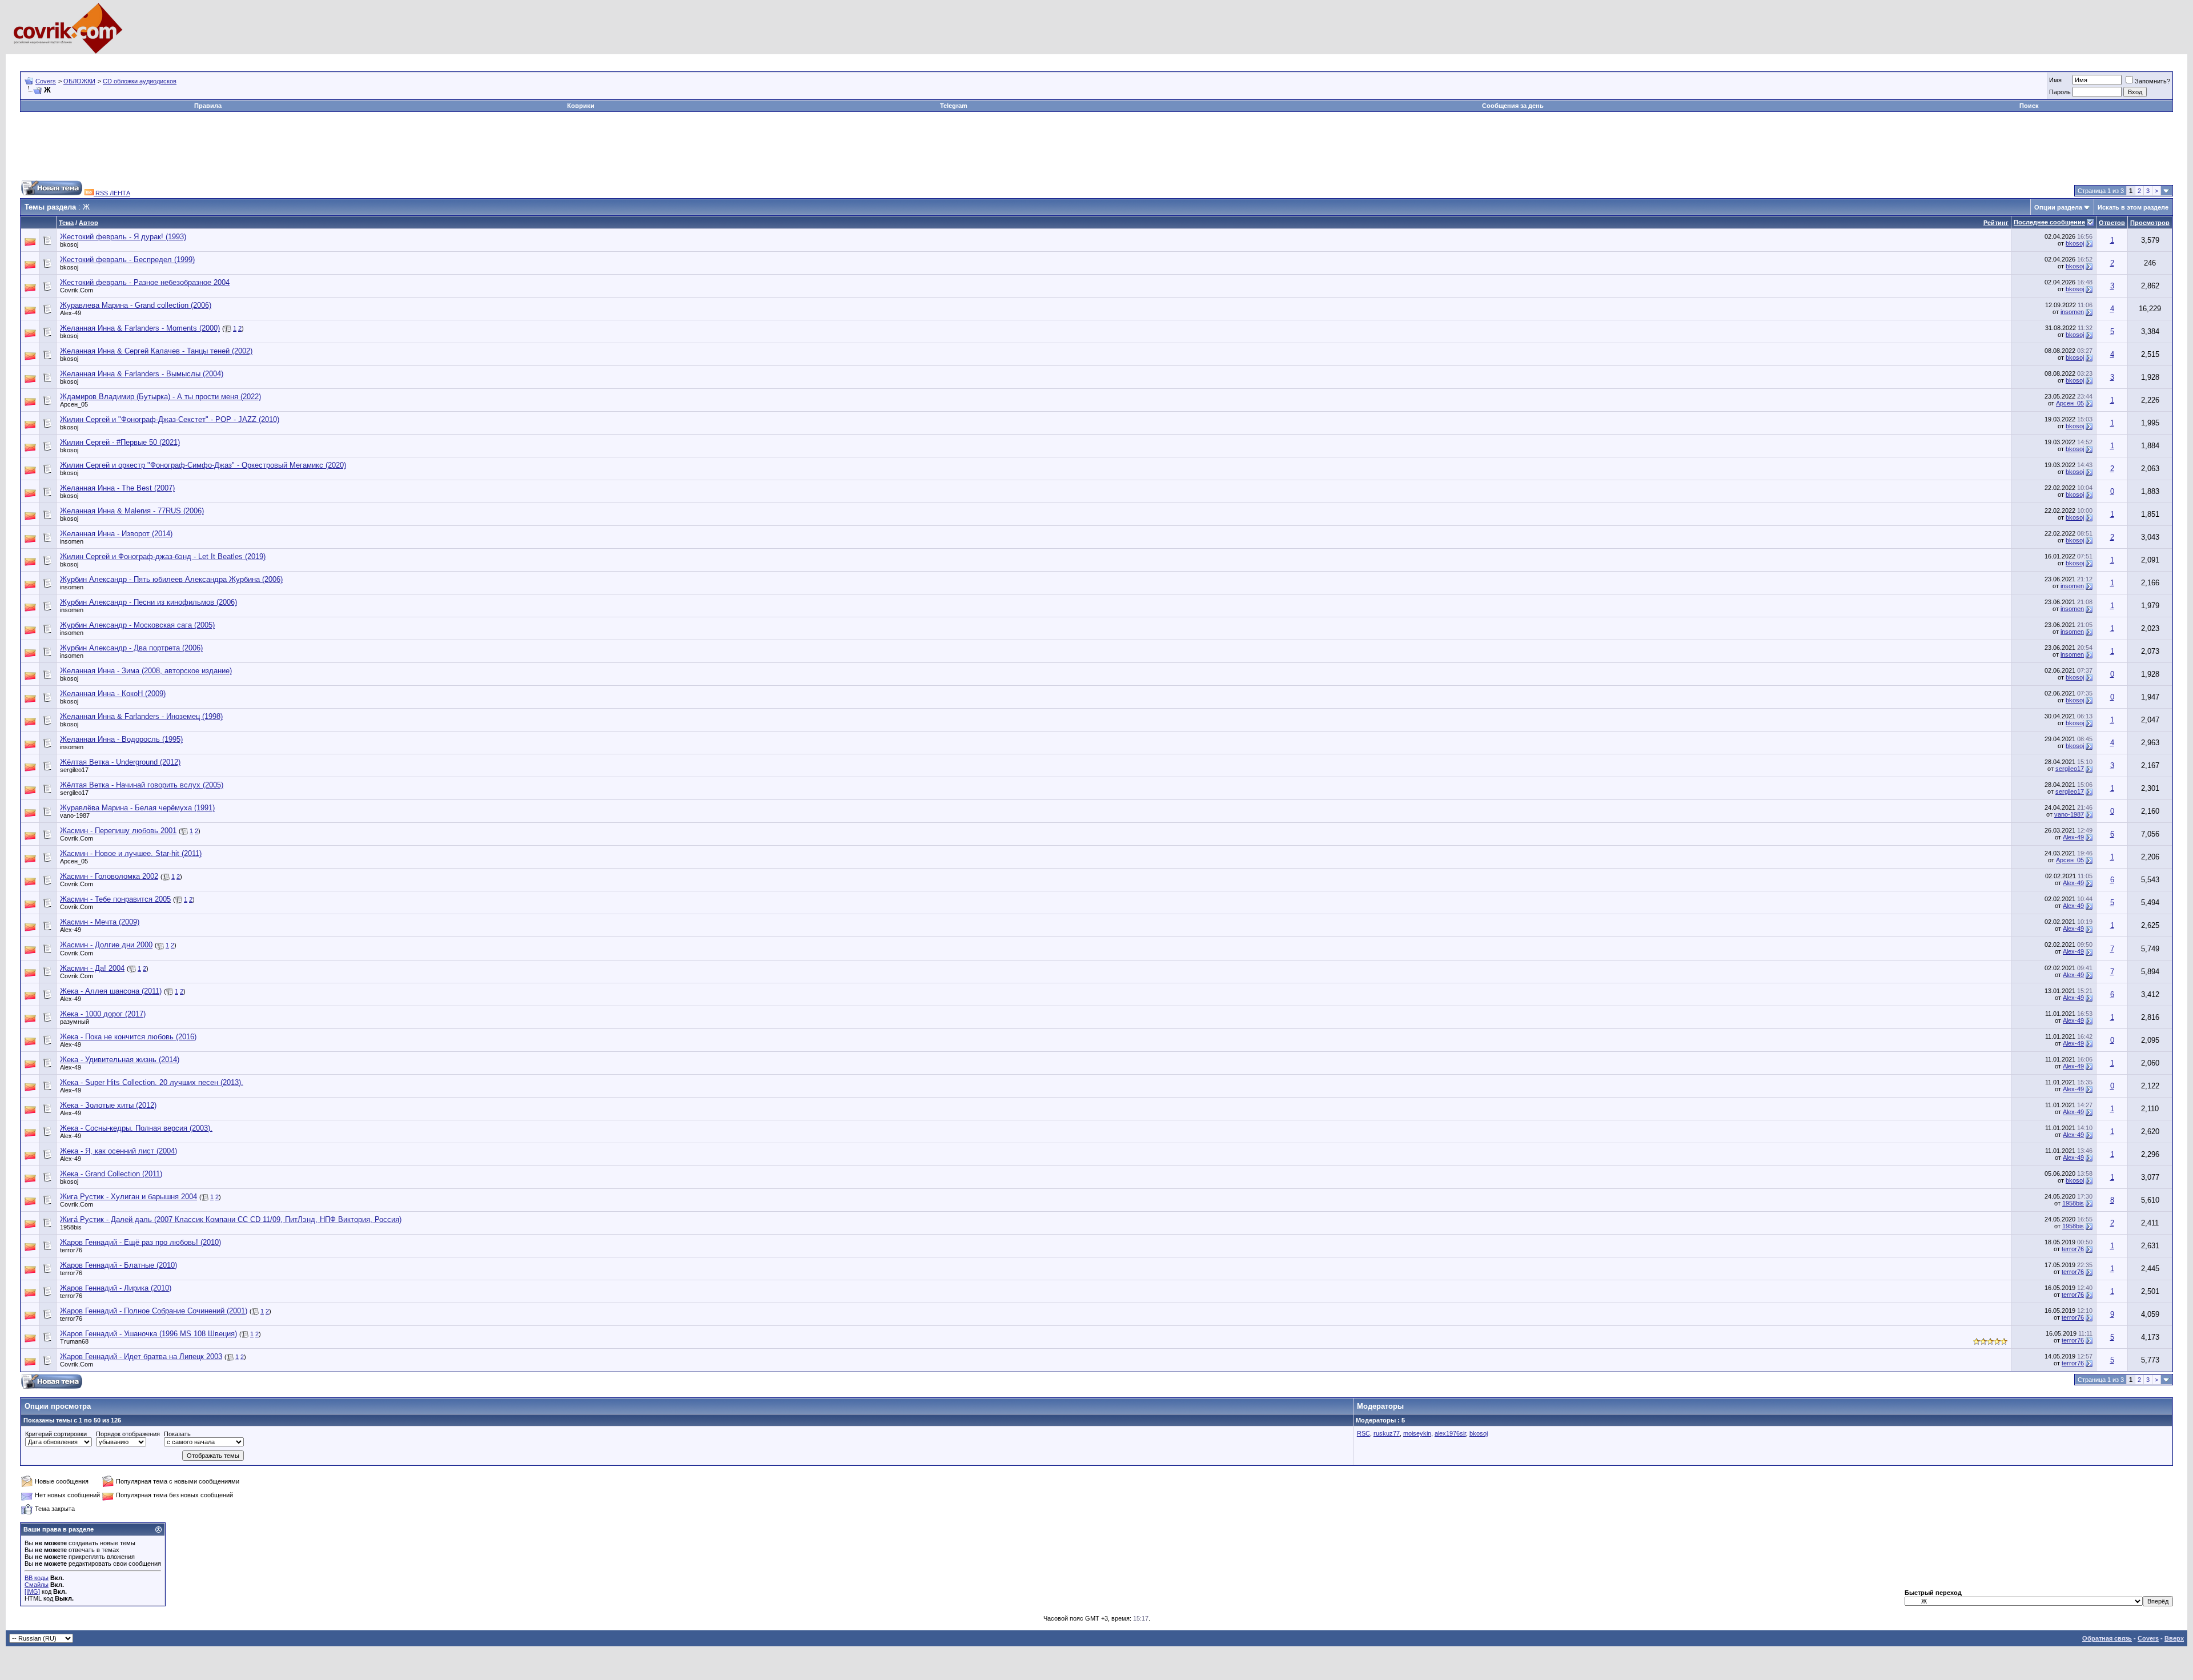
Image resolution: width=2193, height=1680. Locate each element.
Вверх (2174, 1638)
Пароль (2060, 92)
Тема (66, 223)
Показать (177, 1434)
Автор (89, 223)
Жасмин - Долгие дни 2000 (106, 945)
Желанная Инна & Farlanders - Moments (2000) (140, 328)
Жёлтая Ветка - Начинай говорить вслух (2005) (142, 785)
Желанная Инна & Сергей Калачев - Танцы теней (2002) (156, 351)
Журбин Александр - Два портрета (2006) (131, 648)
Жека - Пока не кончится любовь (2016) (128, 1037)
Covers (46, 81)
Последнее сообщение (2049, 222)
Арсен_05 (74, 404)
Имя (2055, 80)
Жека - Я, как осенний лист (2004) (119, 1151)
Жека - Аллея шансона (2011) (111, 991)
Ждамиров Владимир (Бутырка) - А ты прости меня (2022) (160, 397)
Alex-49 (71, 313)
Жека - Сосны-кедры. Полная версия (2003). (136, 1128)
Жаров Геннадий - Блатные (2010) (119, 1265)
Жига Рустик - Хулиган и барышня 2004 (128, 1197)
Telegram (954, 106)
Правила (208, 106)
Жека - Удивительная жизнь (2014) (120, 1060)
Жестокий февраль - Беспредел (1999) (127, 260)
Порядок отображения (128, 1434)
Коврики (581, 106)
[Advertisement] (228, 59)
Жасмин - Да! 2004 (92, 968)
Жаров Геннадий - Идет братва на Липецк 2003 (141, 1357)
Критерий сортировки (56, 1434)
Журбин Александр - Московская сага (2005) (137, 625)
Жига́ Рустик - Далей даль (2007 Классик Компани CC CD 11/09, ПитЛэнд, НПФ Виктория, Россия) (231, 1219)
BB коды (37, 1578)
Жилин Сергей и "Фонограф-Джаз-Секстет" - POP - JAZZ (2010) (170, 419)
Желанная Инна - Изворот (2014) (116, 534)
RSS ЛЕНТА (112, 193)
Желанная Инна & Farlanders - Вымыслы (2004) (142, 374)
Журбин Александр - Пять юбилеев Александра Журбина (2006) (171, 579)
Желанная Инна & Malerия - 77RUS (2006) (132, 511)
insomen (2072, 312)
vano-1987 (75, 815)
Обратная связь (2107, 1638)
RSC (1363, 1433)
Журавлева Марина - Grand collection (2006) (136, 305)
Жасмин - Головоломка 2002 (109, 876)
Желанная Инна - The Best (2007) (117, 488)
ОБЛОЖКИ (79, 81)
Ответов (2112, 223)
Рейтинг (1996, 223)
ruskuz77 (1387, 1433)
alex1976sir (1450, 1433)
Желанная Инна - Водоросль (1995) (121, 739)
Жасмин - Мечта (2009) (100, 922)
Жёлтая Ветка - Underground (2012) (120, 762)
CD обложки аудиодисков (140, 81)
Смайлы (37, 1585)
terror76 (71, 1250)
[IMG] (32, 1591)
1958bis (2073, 1203)
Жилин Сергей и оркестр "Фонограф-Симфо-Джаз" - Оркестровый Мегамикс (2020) (203, 465)
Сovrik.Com (77, 290)
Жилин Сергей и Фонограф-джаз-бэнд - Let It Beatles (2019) (163, 556)
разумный (75, 1022)
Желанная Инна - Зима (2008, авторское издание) (146, 671)
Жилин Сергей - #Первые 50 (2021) (120, 442)
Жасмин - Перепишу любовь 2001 (118, 831)
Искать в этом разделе (2133, 207)
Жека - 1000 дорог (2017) (103, 1014)
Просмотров (2150, 223)
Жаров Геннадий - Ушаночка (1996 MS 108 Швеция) (148, 1334)
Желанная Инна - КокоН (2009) (113, 694)
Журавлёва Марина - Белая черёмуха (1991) (137, 808)
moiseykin (1417, 1433)
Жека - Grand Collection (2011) (111, 1174)
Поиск (2029, 106)
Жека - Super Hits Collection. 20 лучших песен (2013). (152, 1082)
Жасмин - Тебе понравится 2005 (115, 899)
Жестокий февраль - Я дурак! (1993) (123, 237)
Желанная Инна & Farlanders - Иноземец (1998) (141, 716)
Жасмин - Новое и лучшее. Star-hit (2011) (131, 853)
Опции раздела (2058, 207)
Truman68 (74, 1341)
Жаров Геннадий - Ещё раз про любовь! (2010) (140, 1242)
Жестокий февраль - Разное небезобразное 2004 (145, 282)
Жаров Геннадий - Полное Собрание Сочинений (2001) (154, 1311)
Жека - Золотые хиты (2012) (108, 1105)
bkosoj (69, 244)
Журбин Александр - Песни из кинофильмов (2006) (148, 602)
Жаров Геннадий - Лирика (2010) (116, 1288)
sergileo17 (74, 770)
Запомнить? (2152, 81)
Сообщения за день (1513, 106)
